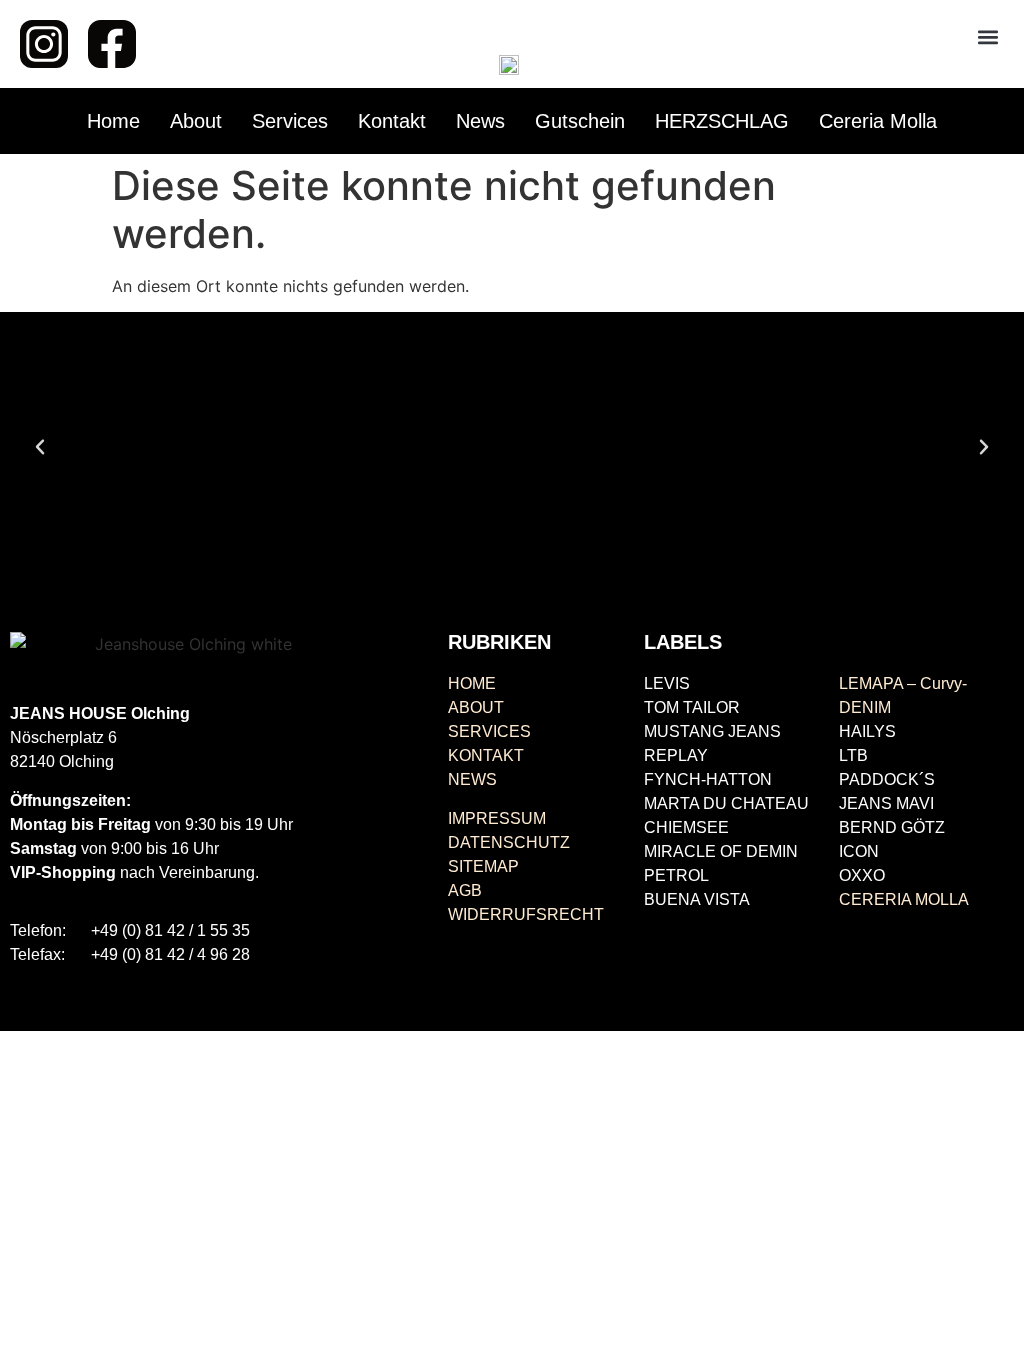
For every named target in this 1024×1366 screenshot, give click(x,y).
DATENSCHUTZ (509, 842)
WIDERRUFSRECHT (526, 914)
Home (113, 121)
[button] (987, 36)
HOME (472, 683)
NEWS (472, 779)
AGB (465, 890)
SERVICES (489, 731)
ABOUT (476, 707)
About (196, 121)
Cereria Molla (878, 121)
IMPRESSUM (497, 818)
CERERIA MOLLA (904, 899)
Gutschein (580, 121)
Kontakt (392, 121)
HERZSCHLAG (722, 121)
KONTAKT (486, 755)
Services (290, 121)
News (480, 121)
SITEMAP (483, 866)
